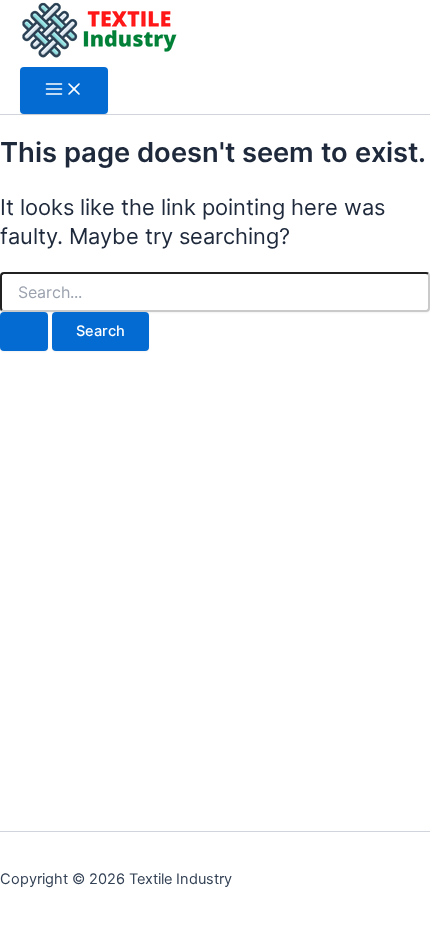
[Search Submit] (24, 331)
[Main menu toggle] (64, 90)
